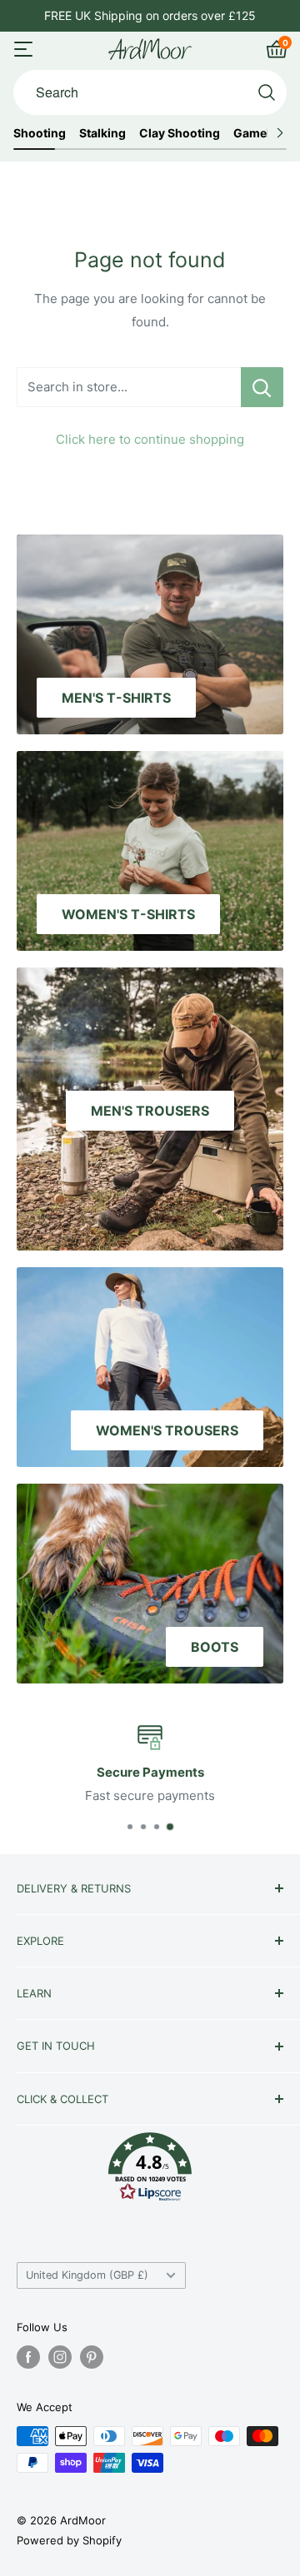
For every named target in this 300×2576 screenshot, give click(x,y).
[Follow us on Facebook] (28, 2357)
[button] (150, 2171)
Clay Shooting (180, 133)
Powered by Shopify (69, 2540)
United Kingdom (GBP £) (87, 2275)
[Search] (267, 92)
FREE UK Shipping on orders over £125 (150, 15)
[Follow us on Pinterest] (92, 2357)
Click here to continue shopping (150, 439)
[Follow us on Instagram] (60, 2357)
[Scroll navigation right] (280, 133)
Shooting (40, 133)
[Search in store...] (262, 387)
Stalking (102, 133)
